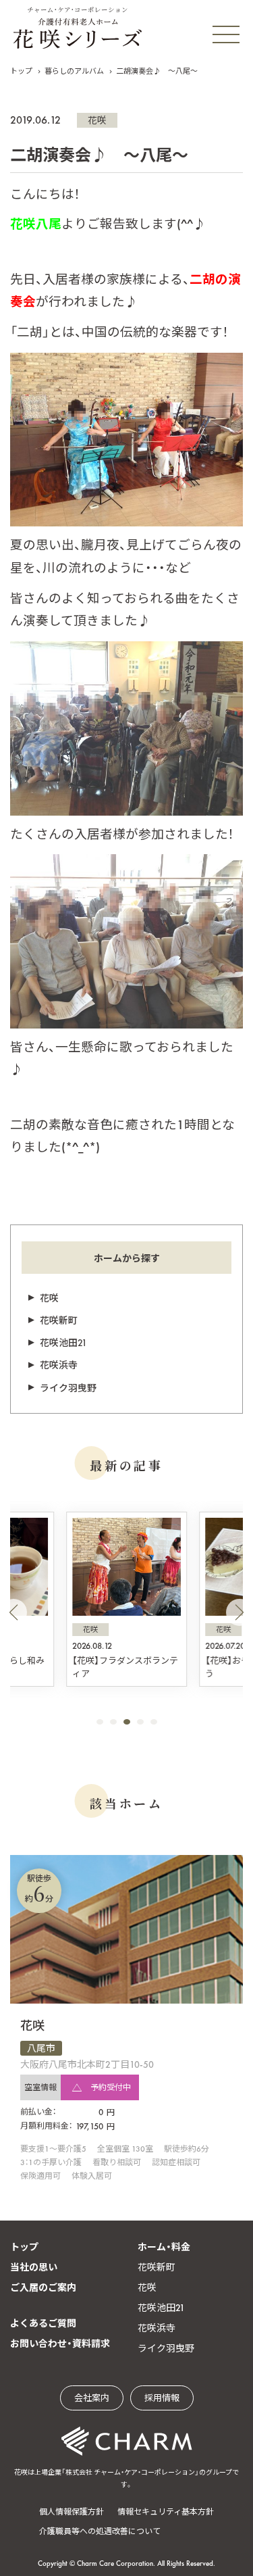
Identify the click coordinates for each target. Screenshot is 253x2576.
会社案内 (92, 2398)
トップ (21, 71)
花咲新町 (59, 1320)
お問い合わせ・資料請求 (60, 2344)
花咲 (97, 120)
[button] (13, 1612)
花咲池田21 (63, 1343)
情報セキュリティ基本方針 (166, 2512)
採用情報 (162, 2398)
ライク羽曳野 (68, 1388)
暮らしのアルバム (74, 71)
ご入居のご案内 (43, 2287)
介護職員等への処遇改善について (100, 2531)
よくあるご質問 (43, 2323)
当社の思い (34, 2267)
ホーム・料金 (164, 2247)
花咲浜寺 (59, 1365)
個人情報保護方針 (72, 2512)
